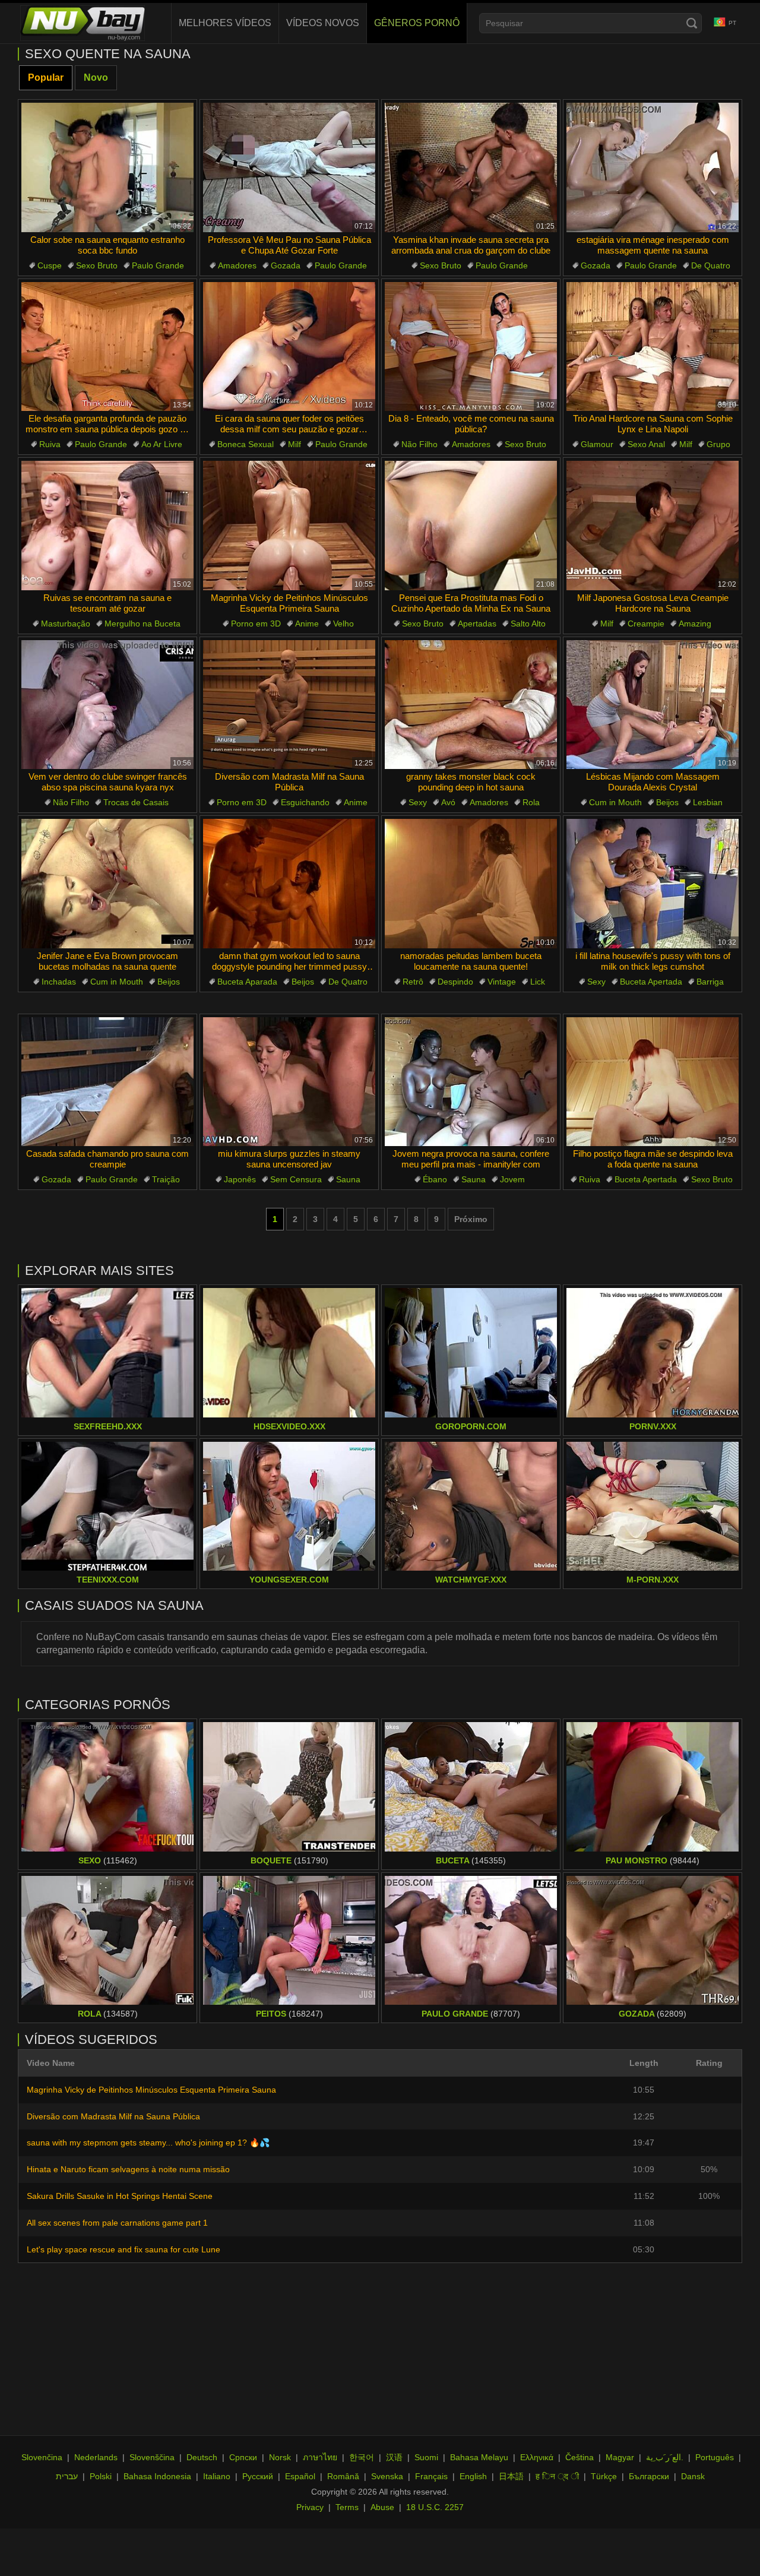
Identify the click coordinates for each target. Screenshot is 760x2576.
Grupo (718, 444)
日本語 (511, 2476)
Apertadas (477, 624)
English (473, 2476)
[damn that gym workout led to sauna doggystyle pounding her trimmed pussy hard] (289, 884)
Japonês (240, 1179)
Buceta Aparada (247, 982)
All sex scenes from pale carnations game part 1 (117, 2223)
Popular (46, 77)
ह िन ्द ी (557, 2476)
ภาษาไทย (320, 2457)
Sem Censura (296, 1179)
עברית (67, 2476)
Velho (343, 624)
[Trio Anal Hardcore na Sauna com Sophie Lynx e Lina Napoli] (653, 347)
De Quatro (711, 265)
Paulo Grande (158, 265)
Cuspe (50, 265)
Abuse (382, 2507)
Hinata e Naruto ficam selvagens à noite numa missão (128, 2169)
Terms (347, 2507)
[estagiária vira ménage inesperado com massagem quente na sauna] (653, 167)
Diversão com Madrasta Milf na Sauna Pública (113, 2116)
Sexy (418, 802)
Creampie (646, 624)
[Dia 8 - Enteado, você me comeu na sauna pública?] (471, 347)
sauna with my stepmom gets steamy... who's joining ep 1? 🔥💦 (148, 2143)
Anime (307, 624)
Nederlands (96, 2457)
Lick (538, 982)
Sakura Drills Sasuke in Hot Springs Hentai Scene (120, 2196)
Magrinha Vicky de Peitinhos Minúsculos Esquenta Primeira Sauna (151, 2090)
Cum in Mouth (615, 802)
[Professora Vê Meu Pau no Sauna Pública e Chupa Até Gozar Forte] (289, 167)
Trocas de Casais (136, 802)
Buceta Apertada (651, 982)
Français (431, 2476)
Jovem (512, 1179)
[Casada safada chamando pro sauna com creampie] (107, 1082)
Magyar (620, 2457)
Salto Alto (528, 624)
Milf (294, 444)
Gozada (286, 265)
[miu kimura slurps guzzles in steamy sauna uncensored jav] (289, 1082)
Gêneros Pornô (417, 23)
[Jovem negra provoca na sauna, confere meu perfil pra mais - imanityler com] (471, 1082)
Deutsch (202, 2457)
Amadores (237, 265)
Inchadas (59, 982)
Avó (448, 802)
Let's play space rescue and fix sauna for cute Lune (123, 2249)
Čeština (579, 2457)
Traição (166, 1179)
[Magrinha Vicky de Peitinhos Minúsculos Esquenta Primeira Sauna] (289, 526)
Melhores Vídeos (225, 23)
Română (343, 2476)
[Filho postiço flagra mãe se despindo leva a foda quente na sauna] (653, 1082)
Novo (96, 77)
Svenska (387, 2476)
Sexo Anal (646, 444)
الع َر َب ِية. (665, 2457)
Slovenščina (152, 2457)
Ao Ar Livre (162, 444)
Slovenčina (42, 2457)
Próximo (471, 1219)
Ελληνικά (537, 2457)
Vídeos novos (323, 23)
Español (300, 2476)
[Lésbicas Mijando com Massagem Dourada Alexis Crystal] (653, 705)
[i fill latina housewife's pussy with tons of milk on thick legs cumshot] (653, 884)
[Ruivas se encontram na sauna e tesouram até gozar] (107, 526)
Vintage (502, 982)
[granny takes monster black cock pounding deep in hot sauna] (471, 705)
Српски (243, 2457)
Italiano (217, 2476)
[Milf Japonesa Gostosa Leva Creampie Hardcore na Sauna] (653, 526)
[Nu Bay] (83, 23)
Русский (258, 2476)
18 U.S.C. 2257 (435, 2507)
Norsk (280, 2457)
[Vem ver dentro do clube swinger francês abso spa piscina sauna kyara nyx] (107, 705)
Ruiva (50, 444)
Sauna (348, 1179)
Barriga (710, 982)
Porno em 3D (256, 624)
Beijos (667, 802)
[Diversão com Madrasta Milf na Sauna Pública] (289, 705)
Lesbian (708, 802)
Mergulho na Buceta (142, 624)
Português (715, 2457)
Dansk (693, 2476)
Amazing (695, 624)
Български (649, 2476)
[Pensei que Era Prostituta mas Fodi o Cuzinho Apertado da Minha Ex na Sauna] (471, 526)
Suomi (426, 2457)
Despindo (455, 982)
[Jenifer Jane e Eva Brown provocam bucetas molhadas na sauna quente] (107, 884)
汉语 (394, 2457)
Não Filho (419, 444)
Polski (101, 2476)
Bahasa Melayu (479, 2457)
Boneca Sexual (246, 444)
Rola (531, 802)
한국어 (362, 2457)
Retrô (413, 982)
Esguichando (305, 802)
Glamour (597, 444)
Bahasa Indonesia (157, 2476)
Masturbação (66, 624)
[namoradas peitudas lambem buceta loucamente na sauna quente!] (471, 884)
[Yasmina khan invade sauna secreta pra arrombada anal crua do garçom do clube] (471, 167)
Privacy (310, 2507)
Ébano (435, 1179)
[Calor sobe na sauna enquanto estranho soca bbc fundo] (107, 167)
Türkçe (604, 2476)
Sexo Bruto (97, 265)
